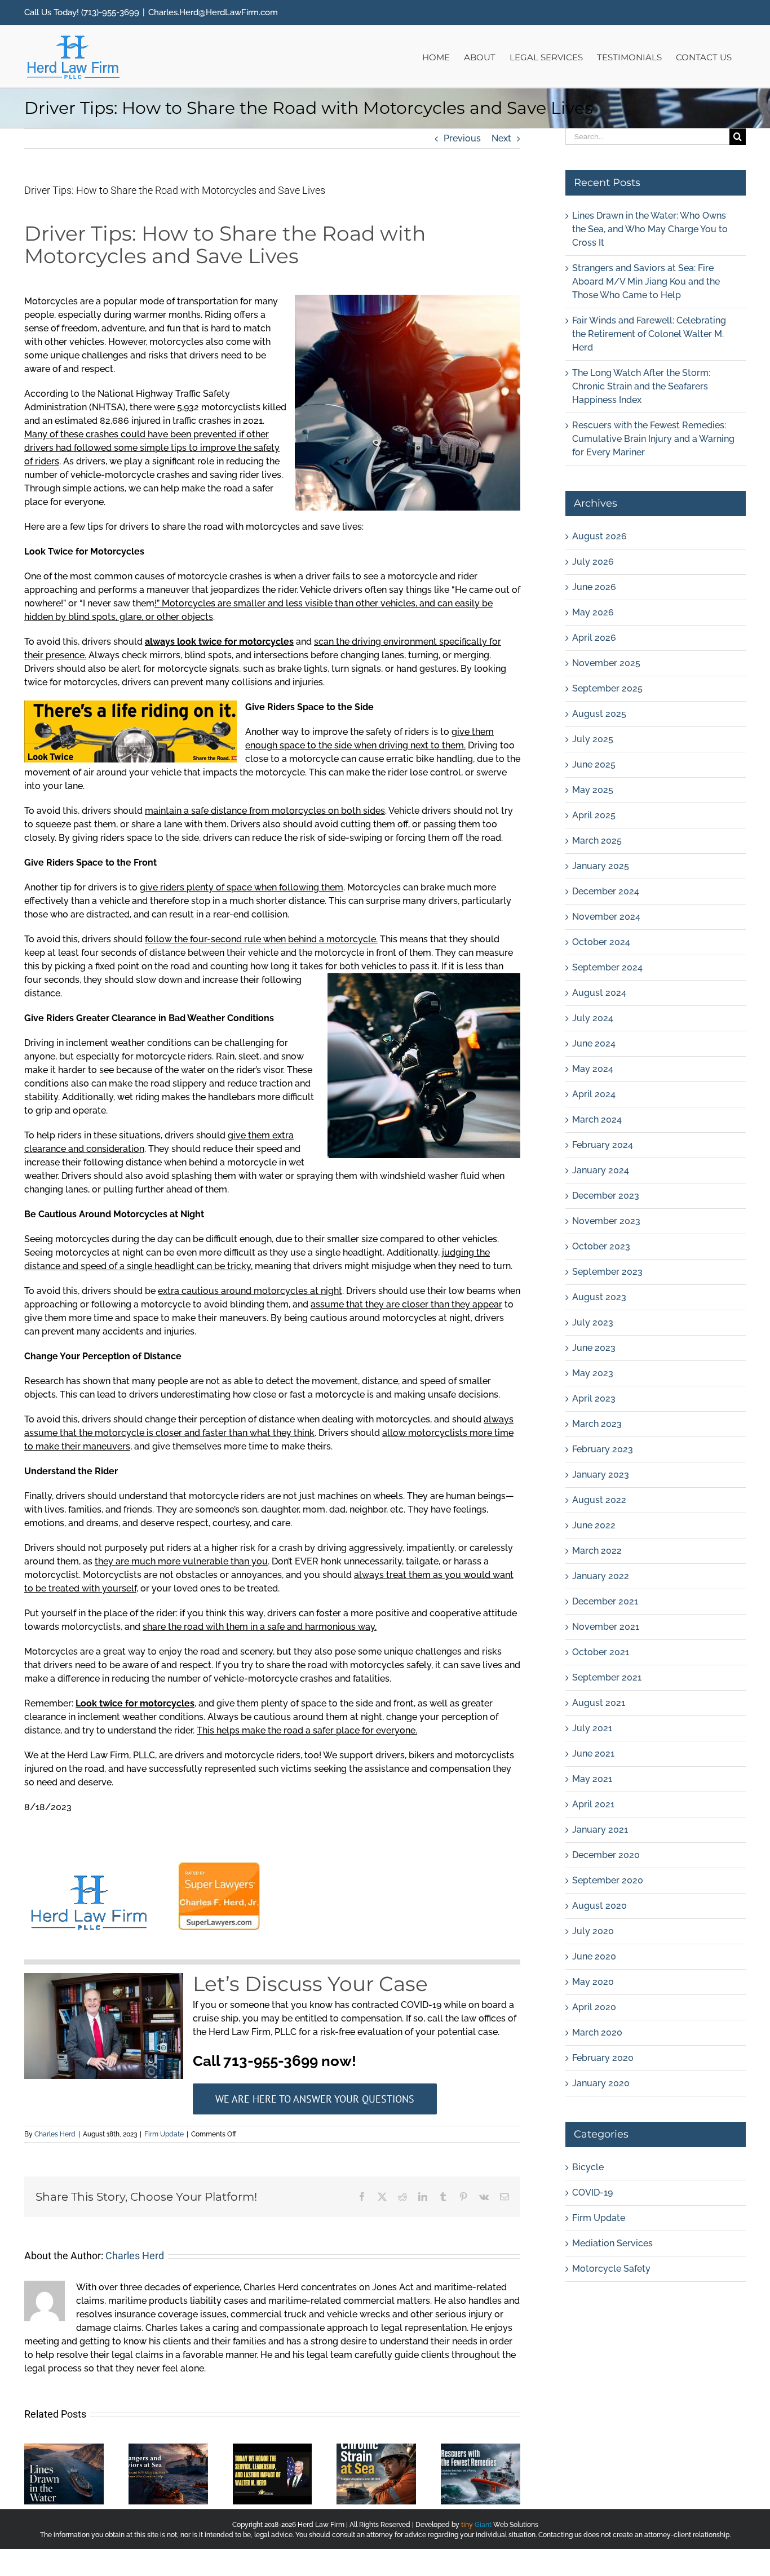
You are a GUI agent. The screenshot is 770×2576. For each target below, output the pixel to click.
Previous (462, 138)
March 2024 (597, 1119)
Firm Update (164, 2134)
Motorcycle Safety (611, 2269)
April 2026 (594, 638)
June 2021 (593, 1753)
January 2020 (601, 2083)
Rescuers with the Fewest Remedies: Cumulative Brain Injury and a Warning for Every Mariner (653, 439)
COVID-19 (592, 2193)
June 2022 (594, 1525)
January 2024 (601, 1170)
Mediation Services (612, 2243)
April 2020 (594, 2007)
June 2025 (594, 764)
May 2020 (593, 1982)
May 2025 (593, 790)
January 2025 (601, 866)
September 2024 (607, 967)
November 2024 (606, 917)
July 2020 (593, 1931)
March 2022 (597, 1551)
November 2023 (606, 1221)
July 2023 (593, 1322)
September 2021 (607, 1677)
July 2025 (593, 739)
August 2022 (599, 1500)
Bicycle (588, 2167)
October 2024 (601, 942)
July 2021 (592, 1728)
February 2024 (603, 1145)
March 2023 (597, 1424)
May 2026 (593, 612)
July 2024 (593, 1018)
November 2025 (606, 663)
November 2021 (606, 1627)
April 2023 (594, 1398)
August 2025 (599, 714)
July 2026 (593, 562)
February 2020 (603, 2058)
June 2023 (594, 1348)
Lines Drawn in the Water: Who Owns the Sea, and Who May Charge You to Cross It (650, 229)
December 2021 (605, 1601)
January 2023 (601, 1475)
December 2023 (606, 1196)
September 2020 (608, 1880)
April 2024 (594, 1094)
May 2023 (593, 1373)
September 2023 (607, 1272)
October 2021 (601, 1652)
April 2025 (594, 815)
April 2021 (593, 1804)
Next (501, 138)
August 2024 (599, 993)
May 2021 (592, 1779)
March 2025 (597, 841)
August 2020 (599, 1906)
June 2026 (594, 587)
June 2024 (594, 1043)
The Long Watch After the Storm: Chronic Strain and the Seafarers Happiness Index (641, 386)
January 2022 (601, 1576)
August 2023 (599, 1297)
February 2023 (603, 1449)
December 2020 (606, 1855)
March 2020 (597, 2032)
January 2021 (600, 1830)
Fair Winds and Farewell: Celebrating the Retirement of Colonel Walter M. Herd (649, 334)
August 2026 (599, 536)
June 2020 (594, 1956)
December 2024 (606, 891)
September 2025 (607, 688)
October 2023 (601, 1246)
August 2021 (599, 1703)
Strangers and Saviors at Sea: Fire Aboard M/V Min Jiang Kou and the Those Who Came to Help (646, 281)
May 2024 (593, 1069)
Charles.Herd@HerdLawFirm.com (213, 12)
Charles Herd (55, 2134)
